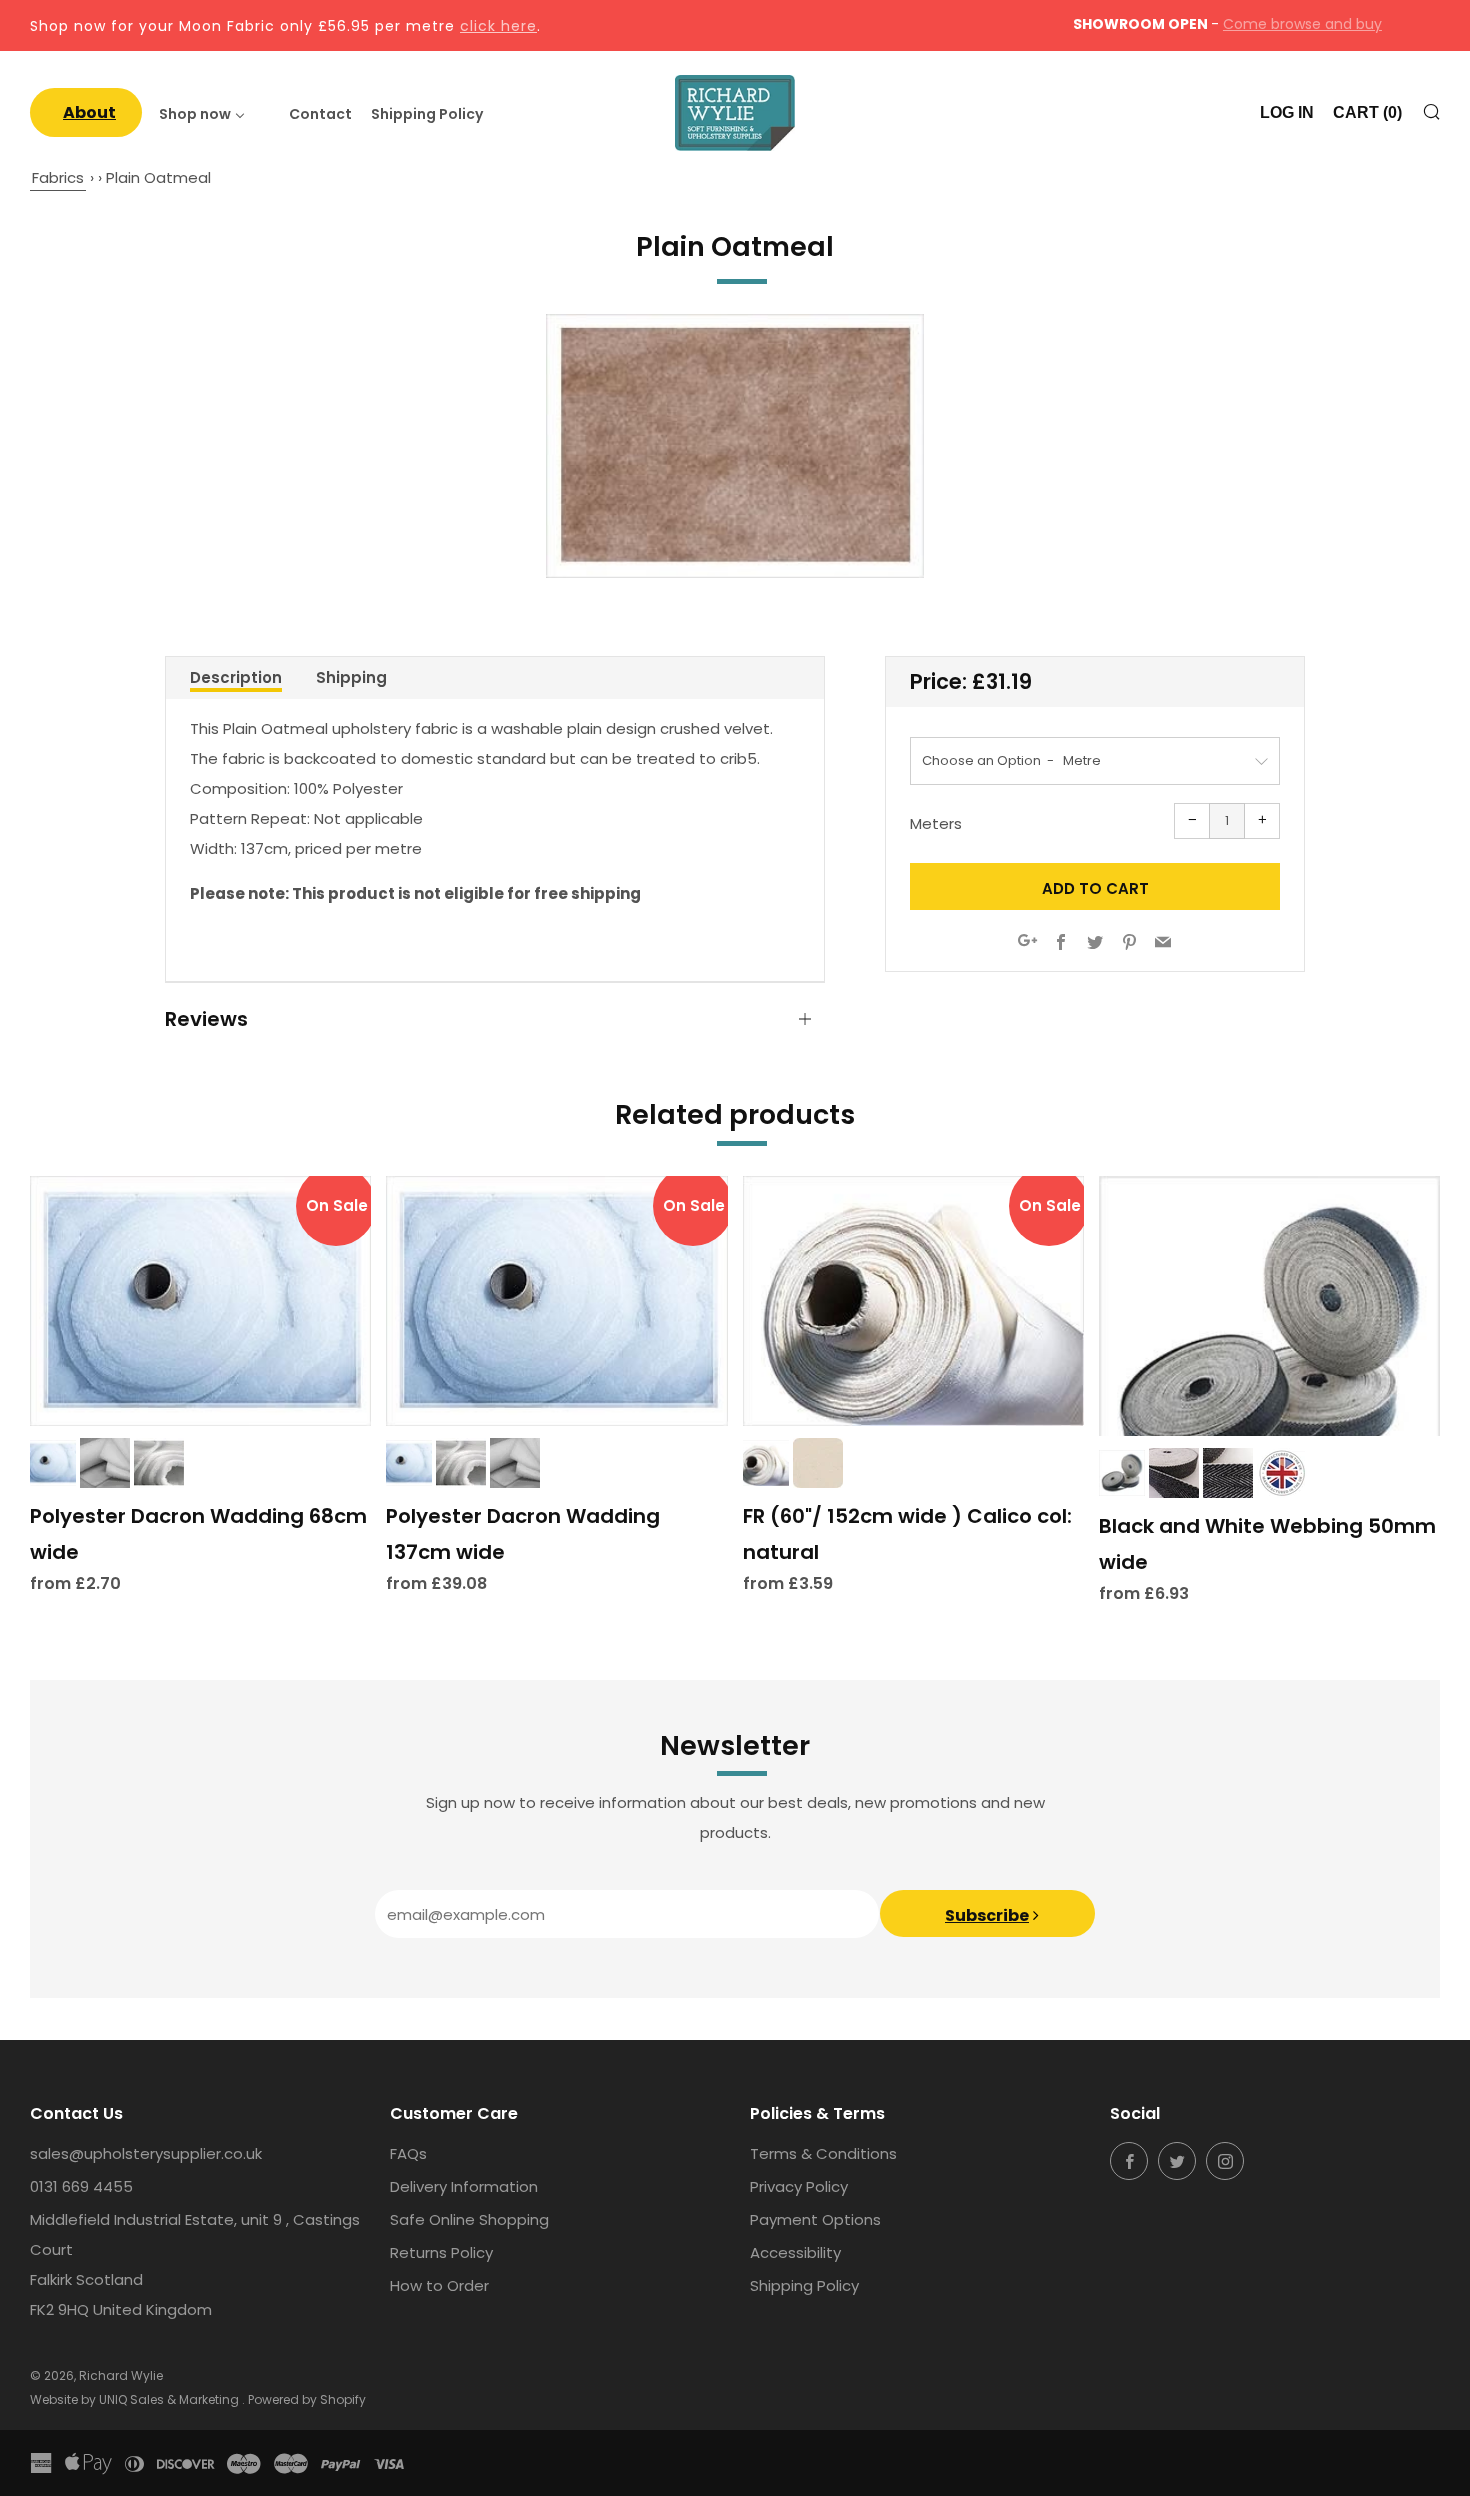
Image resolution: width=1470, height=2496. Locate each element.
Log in (1287, 112)
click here (498, 26)
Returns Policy (441, 2252)
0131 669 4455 (81, 2186)
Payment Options (815, 2219)
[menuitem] (86, 112)
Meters (936, 823)
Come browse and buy (1302, 24)
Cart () (1367, 112)
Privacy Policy (799, 2186)
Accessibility (795, 2252)
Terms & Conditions (823, 2153)
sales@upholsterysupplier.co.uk (146, 2153)
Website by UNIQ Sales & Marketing (136, 2399)
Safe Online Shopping (469, 2219)
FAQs (408, 2153)
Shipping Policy (804, 2285)
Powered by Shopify (307, 2399)
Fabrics (58, 177)
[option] (735, 446)
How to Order (439, 2285)
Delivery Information (464, 2186)
